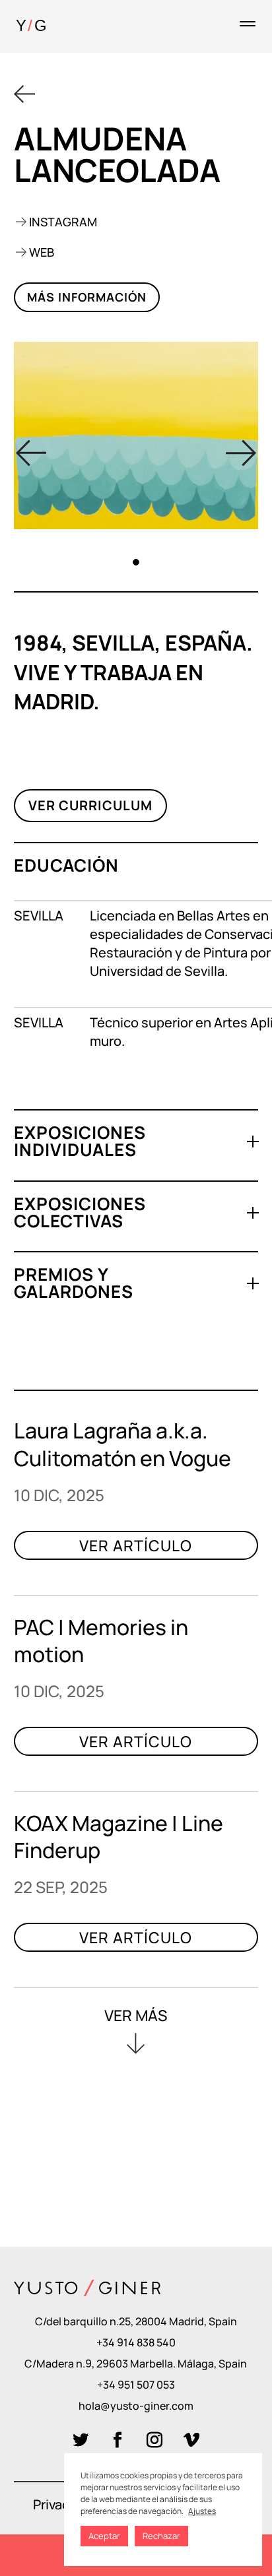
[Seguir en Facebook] (118, 2440)
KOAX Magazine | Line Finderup (119, 1837)
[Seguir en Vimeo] (191, 2440)
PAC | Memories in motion (101, 1641)
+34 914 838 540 (136, 2342)
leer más (136, 1555)
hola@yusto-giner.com (136, 2406)
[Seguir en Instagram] (154, 2440)
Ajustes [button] (202, 2511)
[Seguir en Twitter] (81, 2440)
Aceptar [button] (104, 2536)
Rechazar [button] (161, 2536)
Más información (87, 297)
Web (42, 252)
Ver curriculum (90, 805)
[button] (241, 452)
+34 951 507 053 (136, 2385)
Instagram (63, 222)
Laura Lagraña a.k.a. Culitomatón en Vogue (122, 1444)
